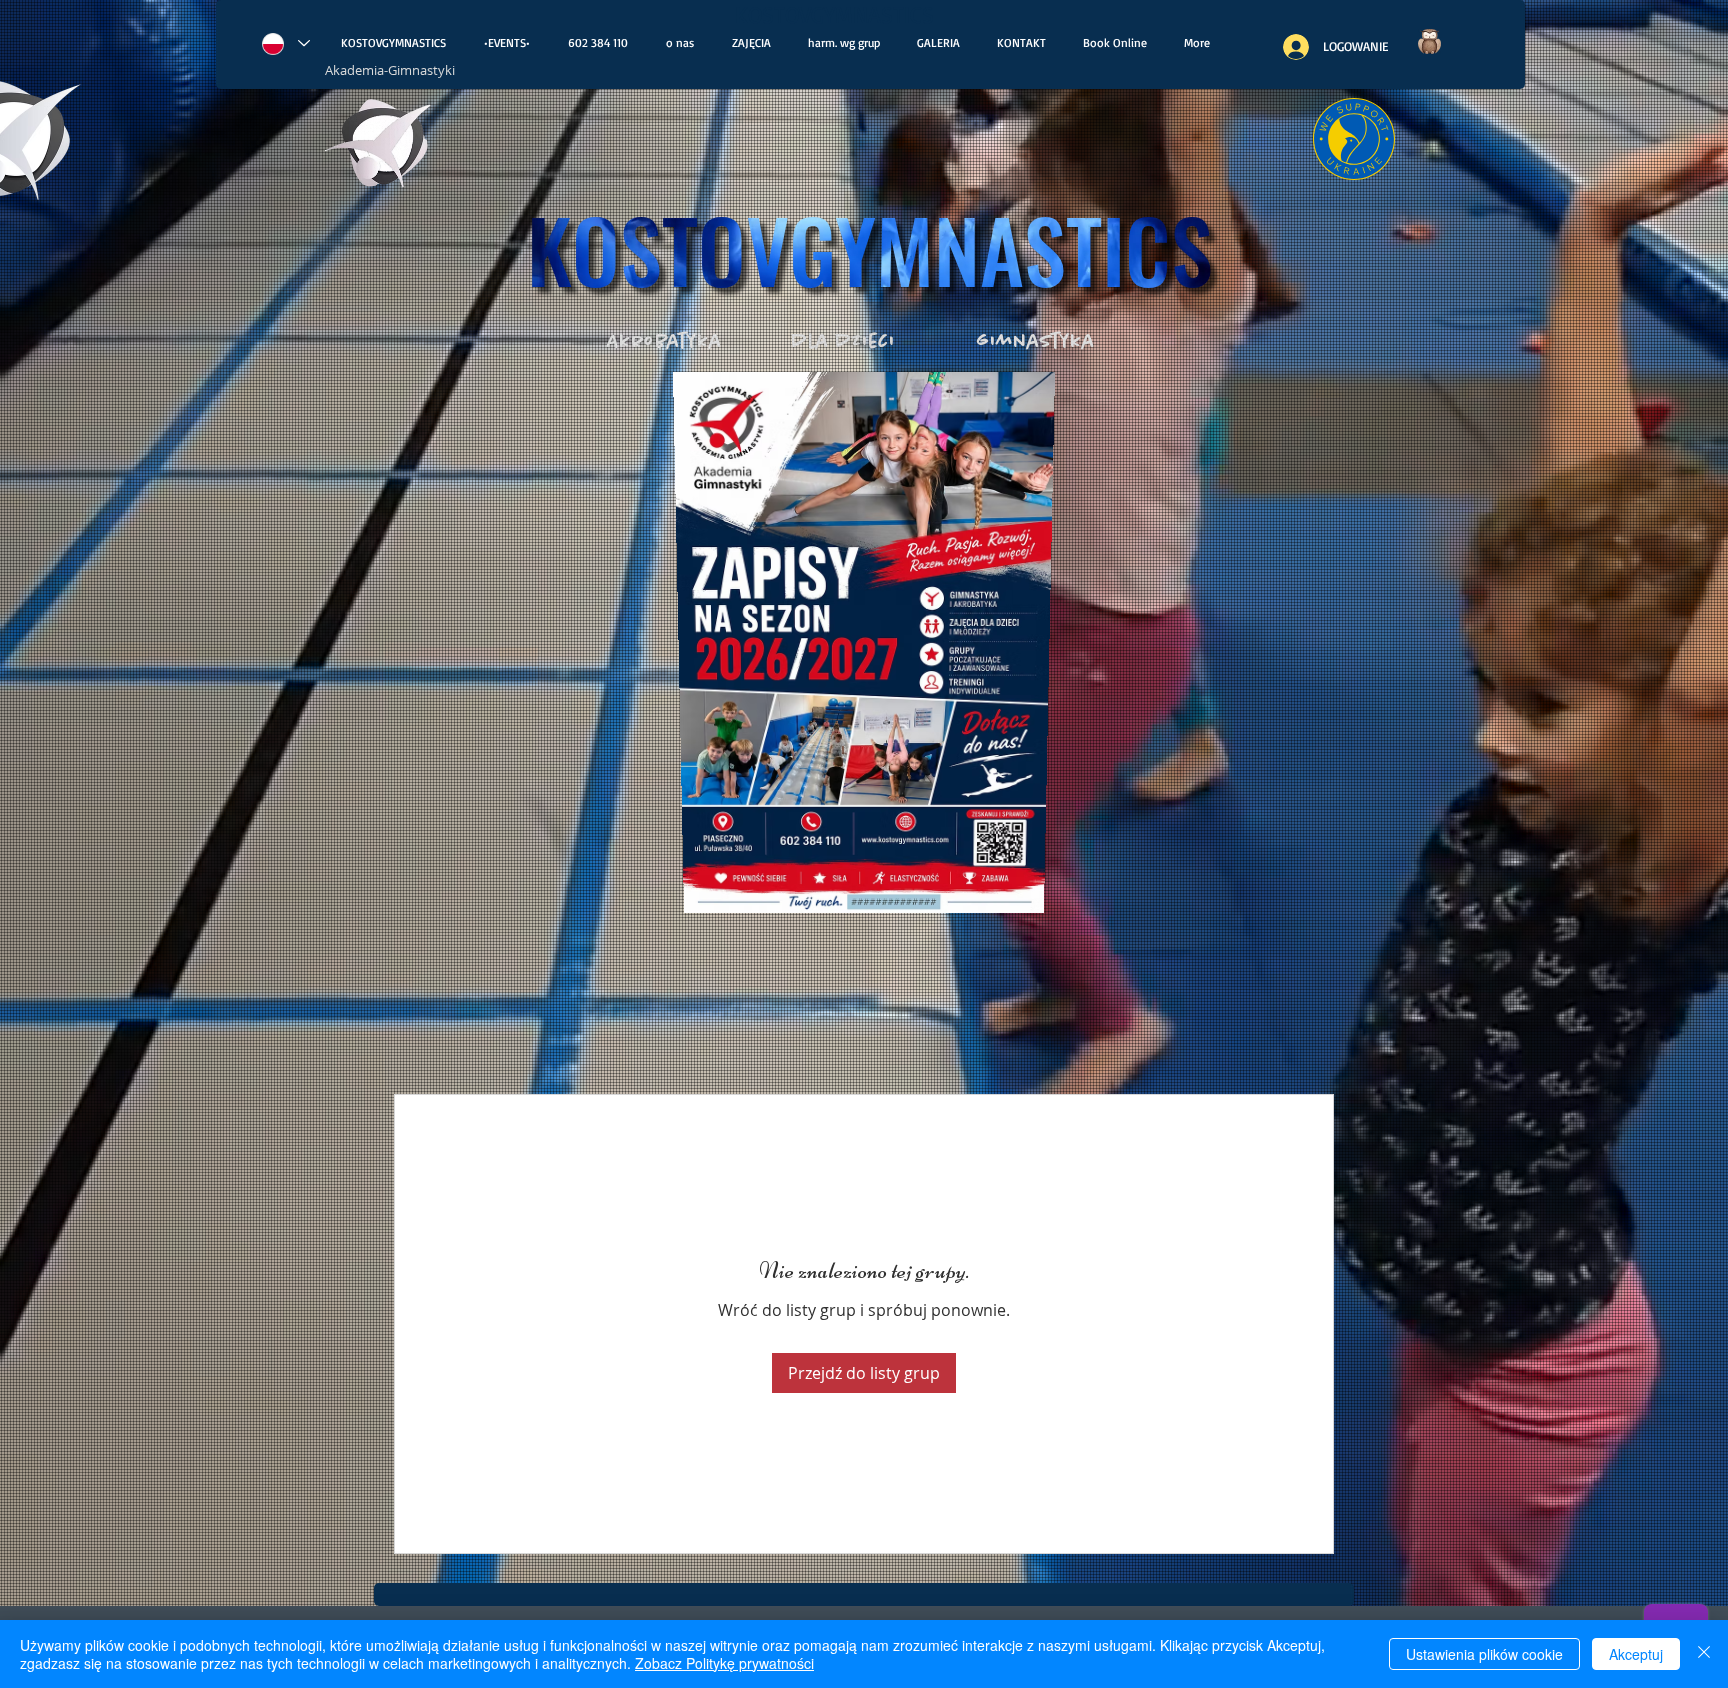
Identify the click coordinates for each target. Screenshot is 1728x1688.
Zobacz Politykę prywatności (724, 1663)
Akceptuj (1636, 1654)
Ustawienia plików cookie (1484, 1654)
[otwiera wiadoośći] (379, 148)
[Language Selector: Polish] (285, 43)
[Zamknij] (1704, 1654)
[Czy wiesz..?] (1429, 41)
